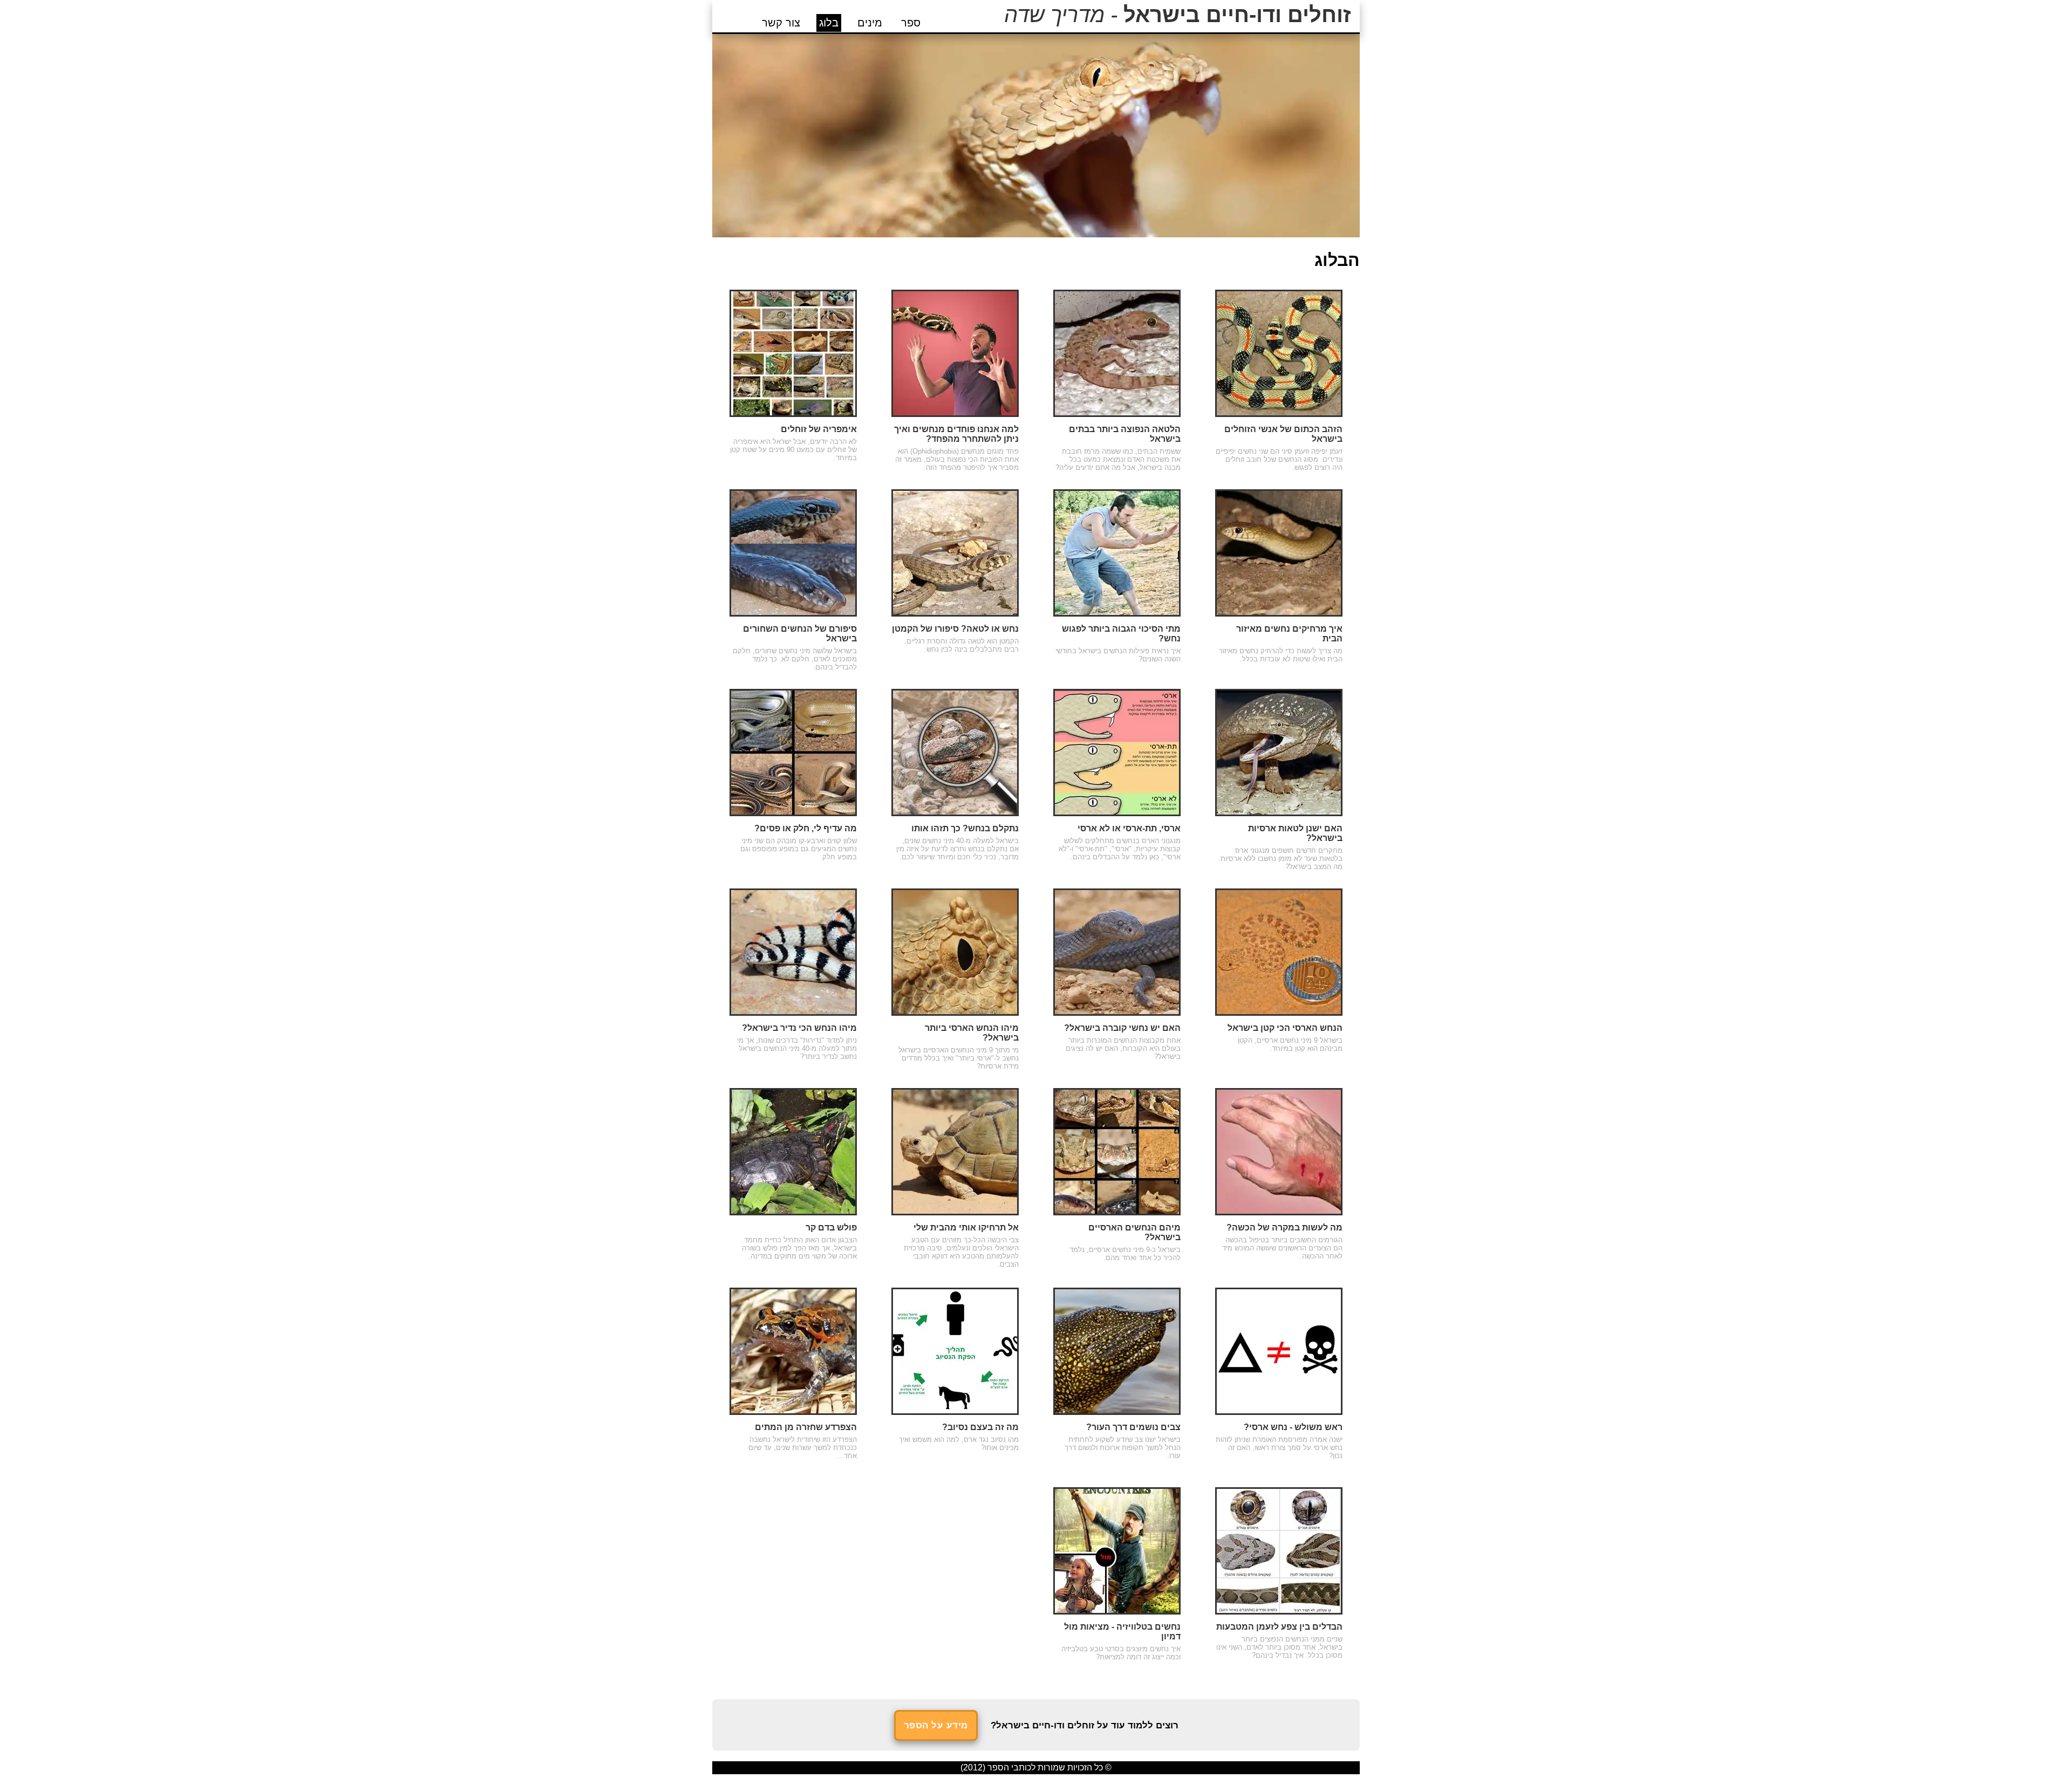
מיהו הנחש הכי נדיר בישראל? (799, 1028)
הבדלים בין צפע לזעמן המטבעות (1279, 1627)
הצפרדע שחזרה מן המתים (806, 1427)
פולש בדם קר (831, 1227)
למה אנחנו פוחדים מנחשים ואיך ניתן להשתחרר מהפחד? (956, 434)
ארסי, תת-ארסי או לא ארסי (1129, 828)
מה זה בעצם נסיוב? (980, 1427)
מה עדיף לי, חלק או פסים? (806, 828)
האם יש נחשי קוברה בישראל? (1122, 1028)
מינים (870, 23)
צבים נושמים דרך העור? (1133, 1427)
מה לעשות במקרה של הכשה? (1284, 1227)
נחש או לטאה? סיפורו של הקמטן (955, 629)
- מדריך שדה (1178, 15)
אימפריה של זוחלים (819, 429)
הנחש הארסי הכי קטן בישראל (1285, 1028)
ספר (911, 23)
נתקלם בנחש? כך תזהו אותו (965, 828)
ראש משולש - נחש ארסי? (1293, 1427)
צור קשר (781, 23)
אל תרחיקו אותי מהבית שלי (966, 1227)
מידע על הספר (936, 1725)
